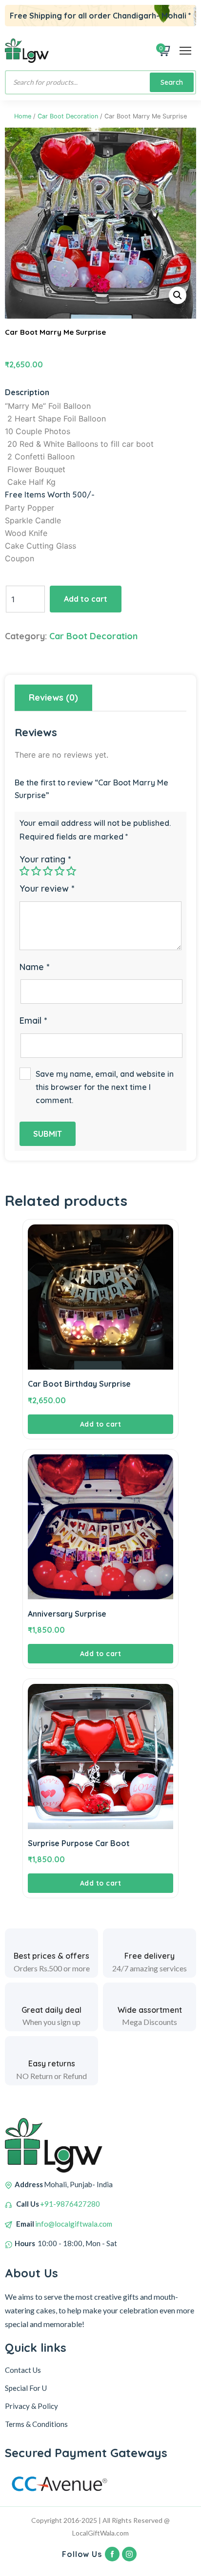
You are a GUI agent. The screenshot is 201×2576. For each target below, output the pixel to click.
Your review (47, 888)
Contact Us (23, 2370)
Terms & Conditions (36, 2424)
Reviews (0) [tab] (53, 697)
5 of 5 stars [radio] (71, 871)
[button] (178, 295)
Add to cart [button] (101, 1424)
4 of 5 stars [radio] (60, 871)
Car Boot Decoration (68, 116)
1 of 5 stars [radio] (24, 871)
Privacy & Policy (31, 2406)
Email (33, 1021)
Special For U (26, 2388)
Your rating (45, 859)
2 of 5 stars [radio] (36, 871)
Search (172, 82)
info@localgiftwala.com (74, 2224)
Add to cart (86, 599)
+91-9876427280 (70, 2204)
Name (34, 967)
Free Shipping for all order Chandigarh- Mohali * (100, 16)
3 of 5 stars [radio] (48, 871)
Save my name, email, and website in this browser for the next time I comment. (105, 1087)
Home (23, 116)
